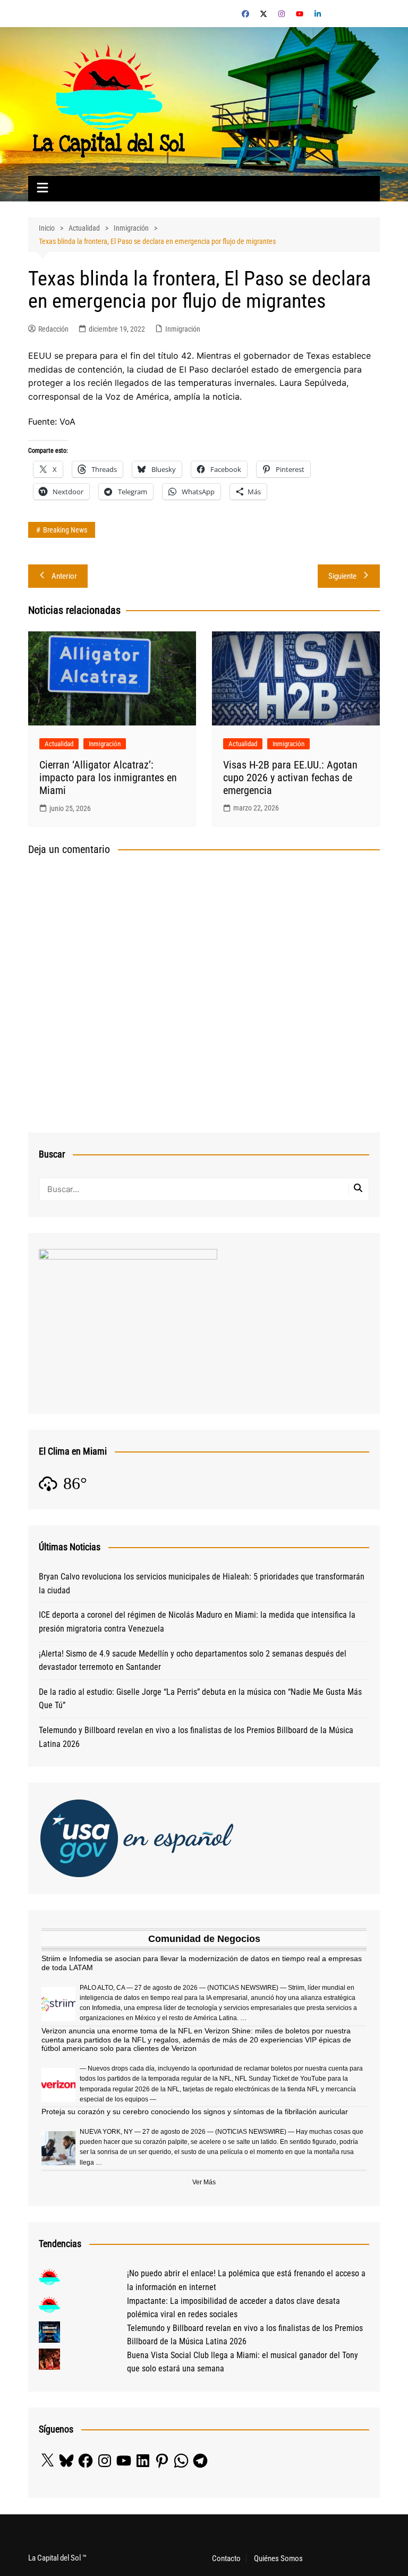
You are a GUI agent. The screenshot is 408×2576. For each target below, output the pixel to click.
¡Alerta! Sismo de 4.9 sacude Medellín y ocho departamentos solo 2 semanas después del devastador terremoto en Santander (193, 1661)
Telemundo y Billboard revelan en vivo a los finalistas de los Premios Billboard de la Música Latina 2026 (196, 1737)
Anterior (64, 576)
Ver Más (204, 2182)
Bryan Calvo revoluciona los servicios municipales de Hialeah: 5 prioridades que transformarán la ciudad (202, 1583)
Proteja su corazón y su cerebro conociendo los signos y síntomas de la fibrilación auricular (195, 2112)
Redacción (53, 329)
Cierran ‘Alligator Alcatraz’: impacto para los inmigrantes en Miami (108, 778)
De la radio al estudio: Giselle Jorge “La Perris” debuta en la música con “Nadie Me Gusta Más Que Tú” (200, 1699)
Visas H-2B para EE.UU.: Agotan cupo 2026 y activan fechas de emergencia (290, 778)
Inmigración (183, 329)
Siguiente (342, 576)
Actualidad (59, 744)
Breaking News (65, 530)
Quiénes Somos (278, 2558)
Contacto (226, 2558)
